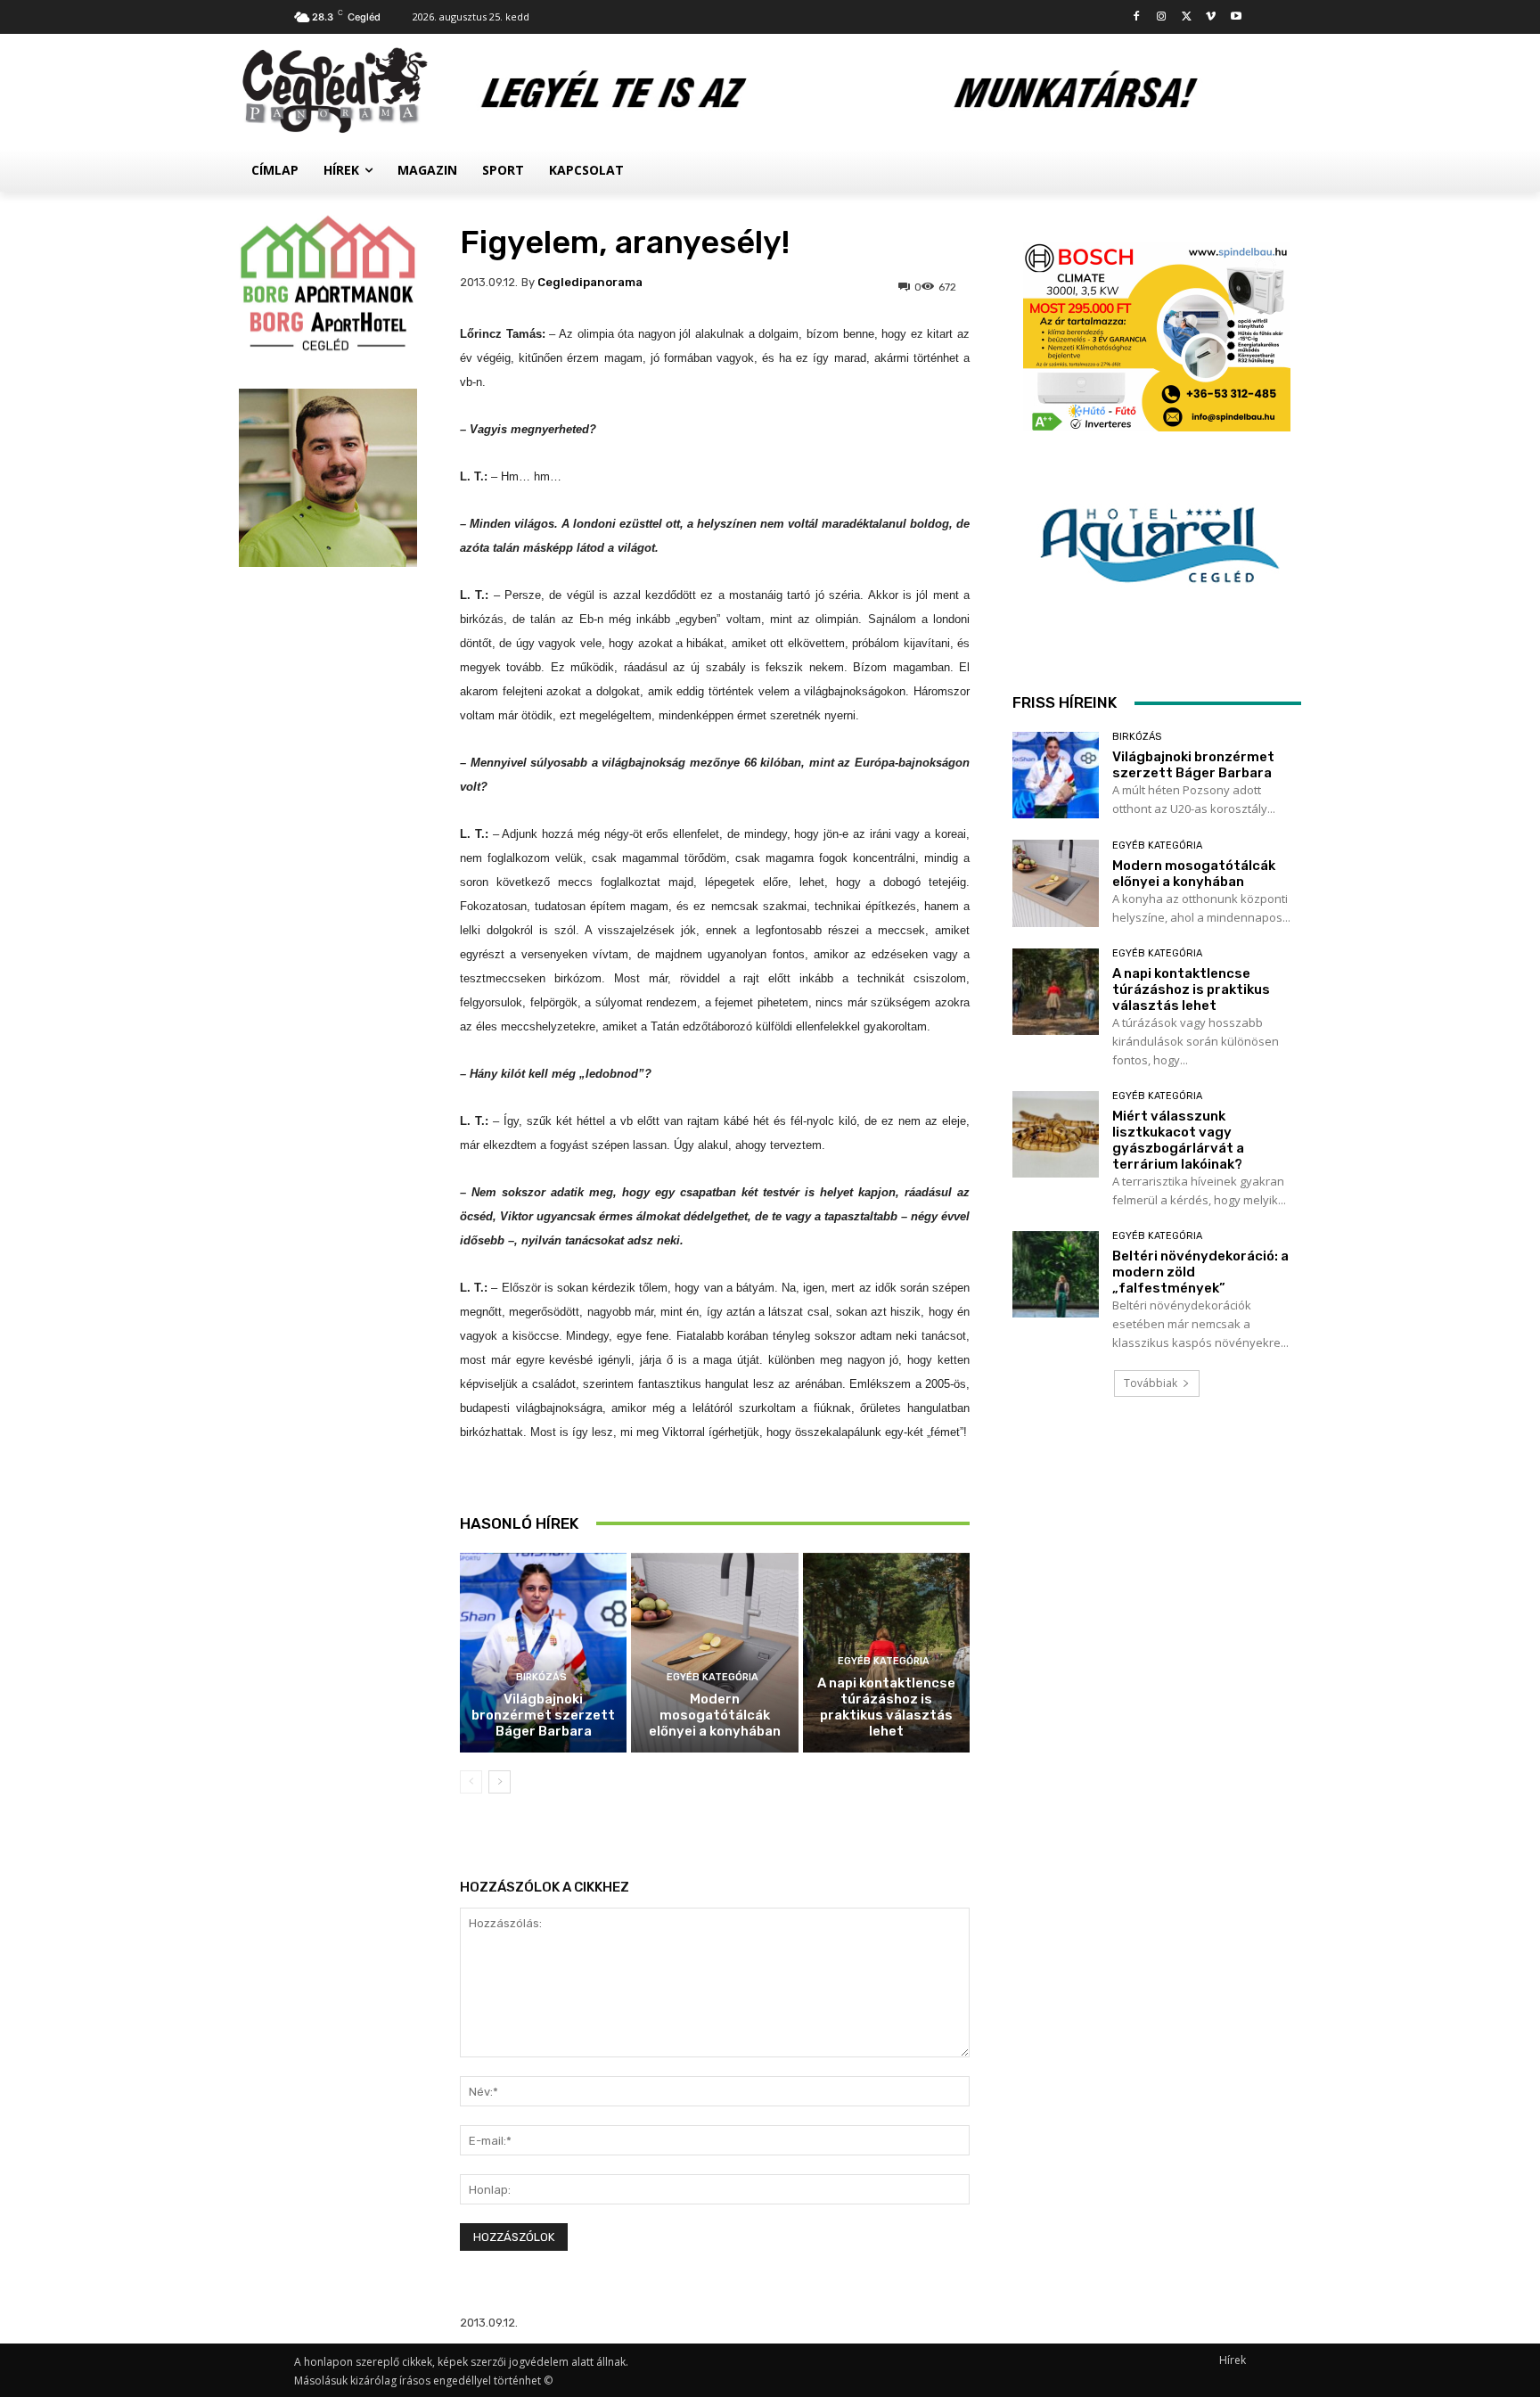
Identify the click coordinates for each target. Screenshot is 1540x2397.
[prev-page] (471, 1782)
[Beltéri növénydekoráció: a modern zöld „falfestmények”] (1056, 1274)
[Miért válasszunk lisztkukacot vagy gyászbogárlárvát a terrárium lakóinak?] (1056, 1134)
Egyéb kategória (713, 1677)
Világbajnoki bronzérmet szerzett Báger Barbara (543, 1715)
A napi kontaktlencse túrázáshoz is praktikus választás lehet (886, 1707)
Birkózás (541, 1677)
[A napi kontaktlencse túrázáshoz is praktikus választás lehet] (1056, 992)
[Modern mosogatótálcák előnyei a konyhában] (714, 1653)
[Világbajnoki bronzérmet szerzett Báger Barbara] (543, 1653)
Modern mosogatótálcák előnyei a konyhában (715, 1715)
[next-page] (500, 1782)
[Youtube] (1236, 17)
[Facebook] (1137, 17)
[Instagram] (1162, 17)
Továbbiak (1151, 1383)
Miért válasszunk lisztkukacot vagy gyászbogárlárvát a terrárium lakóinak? (1178, 1140)
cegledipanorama (590, 282)
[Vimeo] (1211, 17)
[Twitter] (1187, 17)
